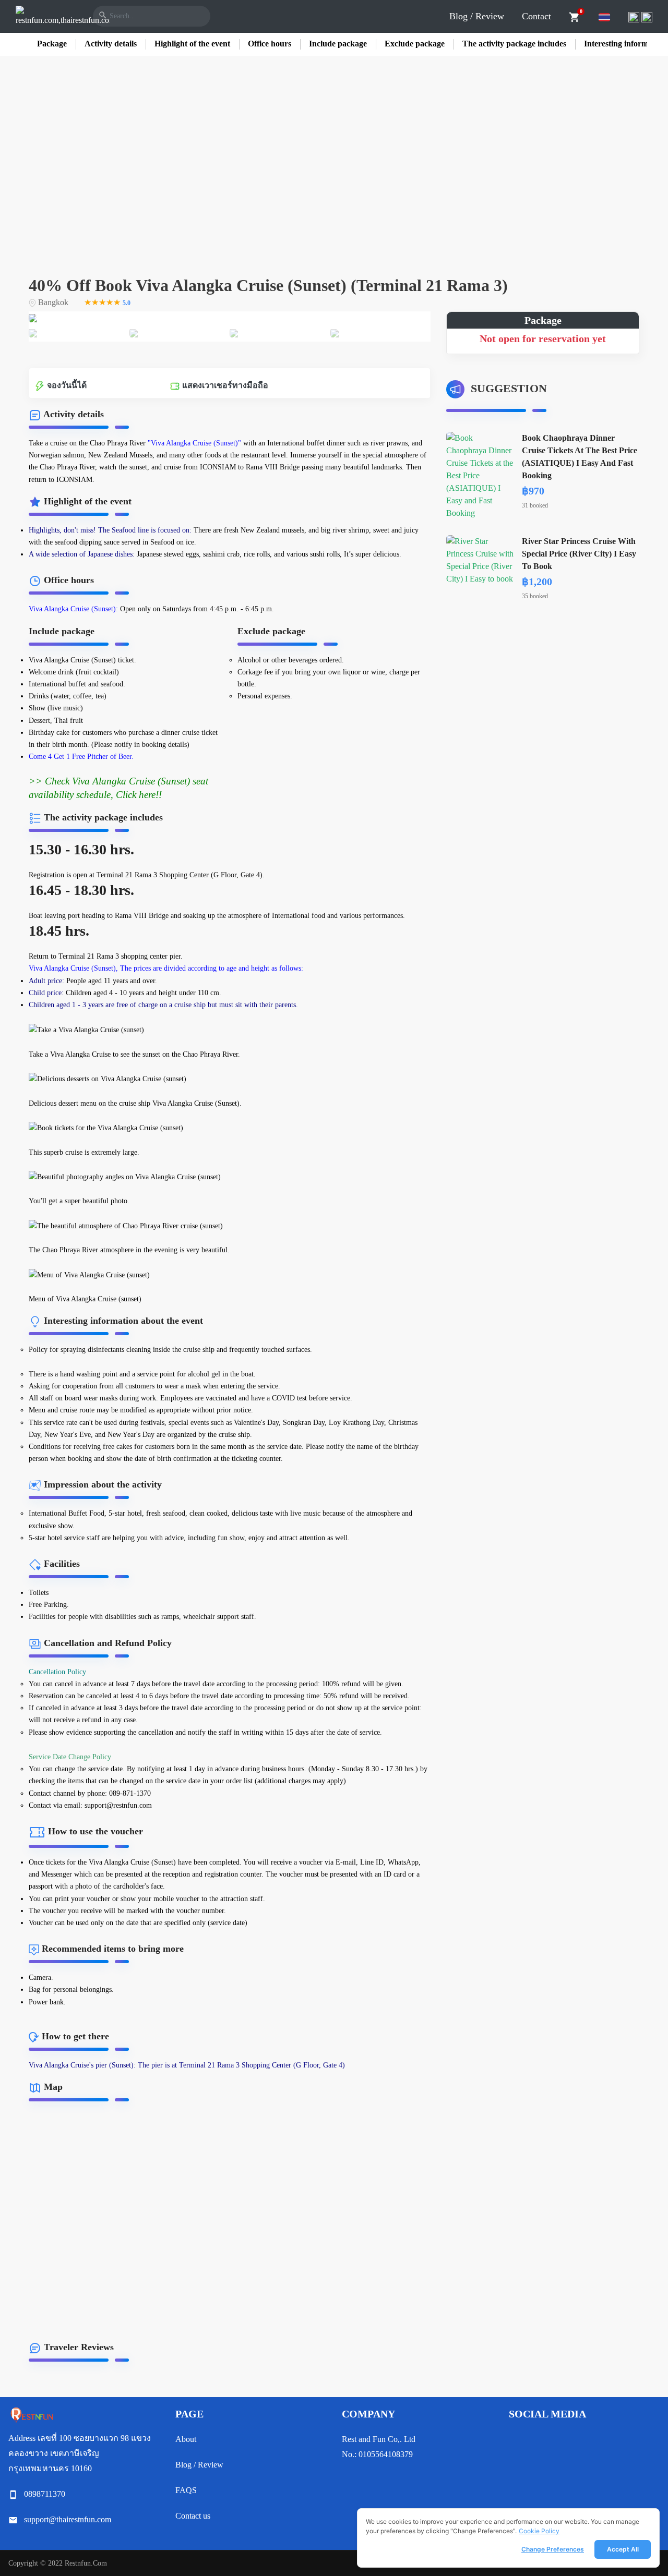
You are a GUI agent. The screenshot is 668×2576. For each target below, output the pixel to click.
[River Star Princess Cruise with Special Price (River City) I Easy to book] (480, 559)
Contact (536, 16)
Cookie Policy (539, 2531)
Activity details (111, 44)
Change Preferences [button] (553, 2549)
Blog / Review (477, 16)
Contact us (193, 2516)
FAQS (186, 2490)
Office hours (270, 44)
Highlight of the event (192, 44)
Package (52, 44)
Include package (338, 44)
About (186, 2439)
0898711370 (45, 2494)
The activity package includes (514, 44)
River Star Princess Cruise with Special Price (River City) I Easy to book (579, 554)
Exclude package (415, 44)
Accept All (623, 2549)
